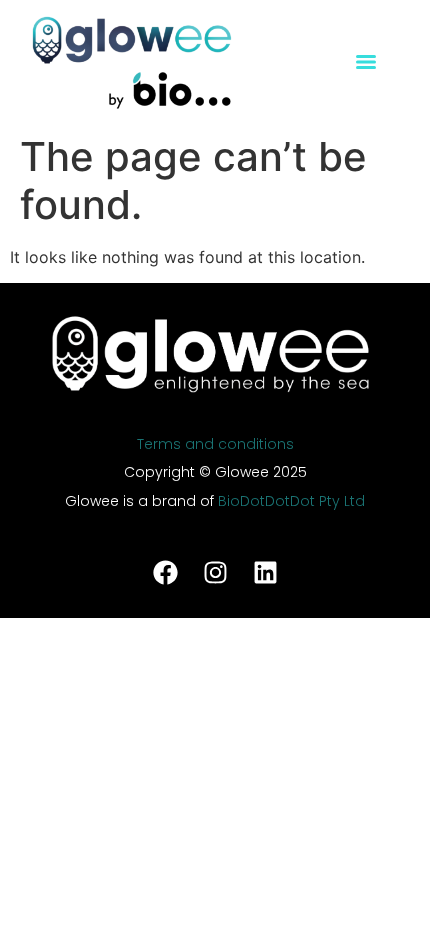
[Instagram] (215, 573)
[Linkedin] (265, 573)
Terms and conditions (215, 444)
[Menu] (366, 62)
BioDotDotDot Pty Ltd (291, 501)
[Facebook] (165, 573)
